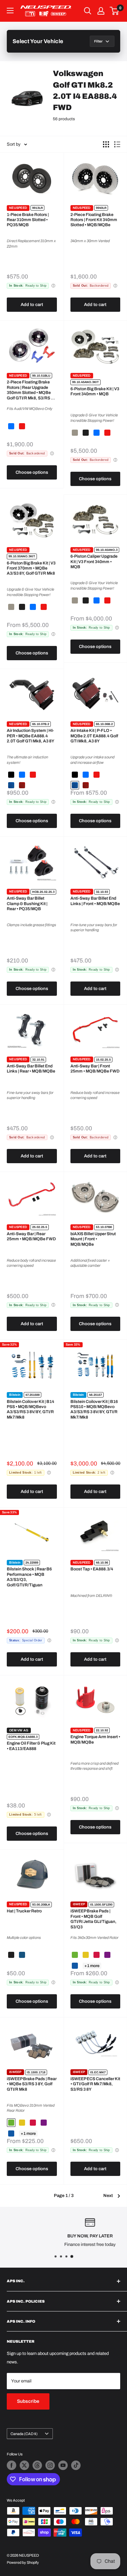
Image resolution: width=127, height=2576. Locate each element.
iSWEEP (79, 1904)
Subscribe (28, 2401)
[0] (115, 11)
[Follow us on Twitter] (24, 2465)
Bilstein (15, 1395)
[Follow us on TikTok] (76, 2465)
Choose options (32, 472)
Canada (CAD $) (24, 2434)
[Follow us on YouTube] (63, 2465)
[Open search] (88, 11)
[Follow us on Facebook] (12, 2465)
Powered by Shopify (23, 2562)
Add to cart (32, 305)
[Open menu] (10, 11)
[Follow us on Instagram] (50, 2465)
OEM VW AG (19, 1730)
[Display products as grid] (106, 144)
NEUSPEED (18, 208)
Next (108, 2196)
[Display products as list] (117, 144)
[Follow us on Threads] (37, 2465)
